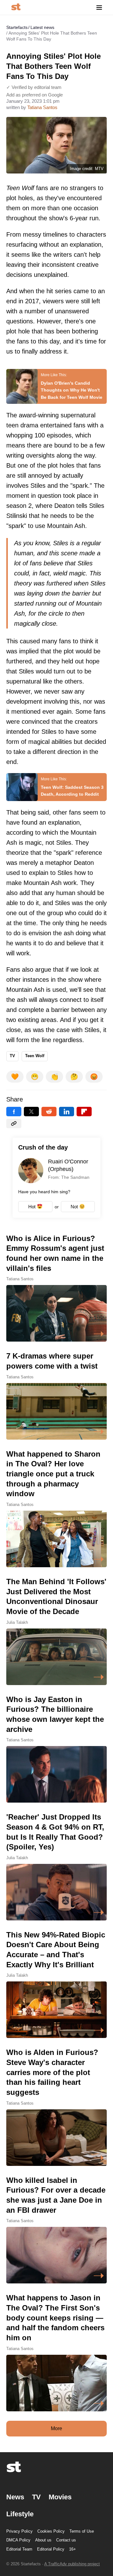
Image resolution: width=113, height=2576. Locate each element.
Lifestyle (20, 2514)
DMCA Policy (18, 2540)
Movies (60, 2497)
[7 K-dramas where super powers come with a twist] (56, 1395)
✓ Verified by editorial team (34, 87)
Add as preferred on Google (35, 95)
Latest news (42, 27)
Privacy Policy (19, 2531)
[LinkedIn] (67, 1112)
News (15, 2497)
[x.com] (31, 1112)
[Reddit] (49, 1112)
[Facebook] (14, 1112)
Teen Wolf (35, 1056)
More (56, 2428)
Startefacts (17, 27)
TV (12, 1056)
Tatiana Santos (42, 107)
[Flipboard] (84, 1112)
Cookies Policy (51, 2531)
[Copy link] (14, 1123)
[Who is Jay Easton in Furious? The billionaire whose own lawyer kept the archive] (56, 1749)
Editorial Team (19, 2549)
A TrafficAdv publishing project (72, 2564)
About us (43, 2540)
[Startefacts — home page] (16, 7)
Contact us (66, 2540)
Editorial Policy (51, 2549)
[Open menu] (99, 7)
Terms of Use (82, 2531)
